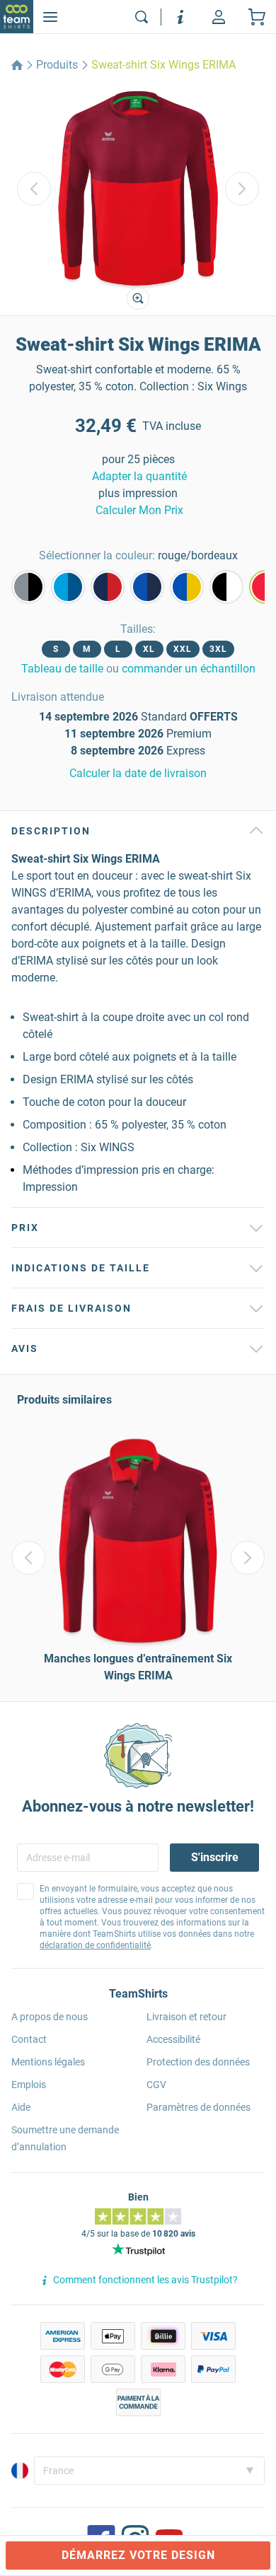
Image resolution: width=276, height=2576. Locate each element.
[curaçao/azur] (68, 587)
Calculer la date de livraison (138, 773)
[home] (17, 65)
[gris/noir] (28, 587)
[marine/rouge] (108, 587)
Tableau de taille (62, 669)
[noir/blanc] (226, 587)
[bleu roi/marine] (147, 587)
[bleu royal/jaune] (187, 587)
